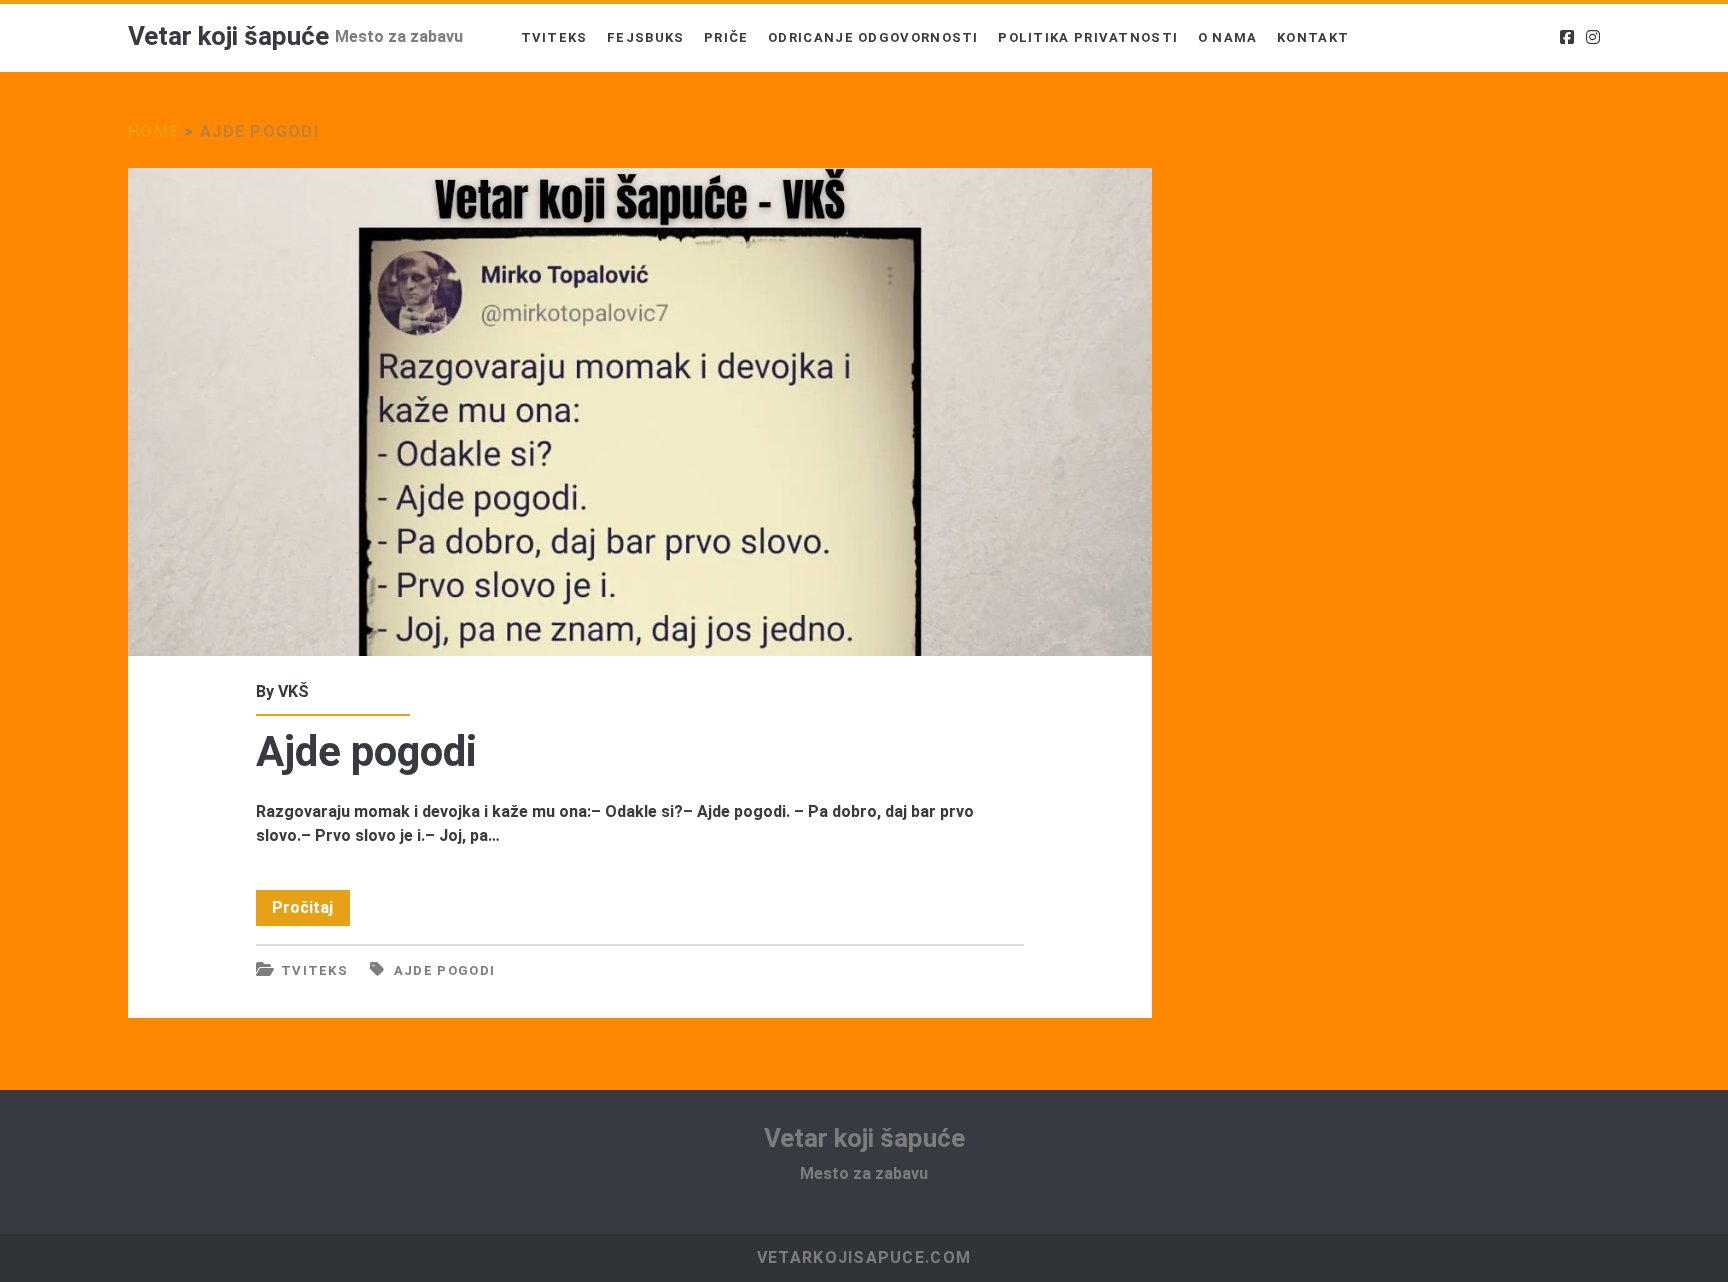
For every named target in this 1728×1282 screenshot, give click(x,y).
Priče (726, 37)
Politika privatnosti (1088, 37)
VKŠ (293, 691)
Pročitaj (311, 911)
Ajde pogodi (640, 412)
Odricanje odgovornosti (873, 37)
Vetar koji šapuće (228, 36)
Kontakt (1313, 37)
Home (153, 131)
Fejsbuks (645, 37)
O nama (1228, 37)
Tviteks (554, 37)
